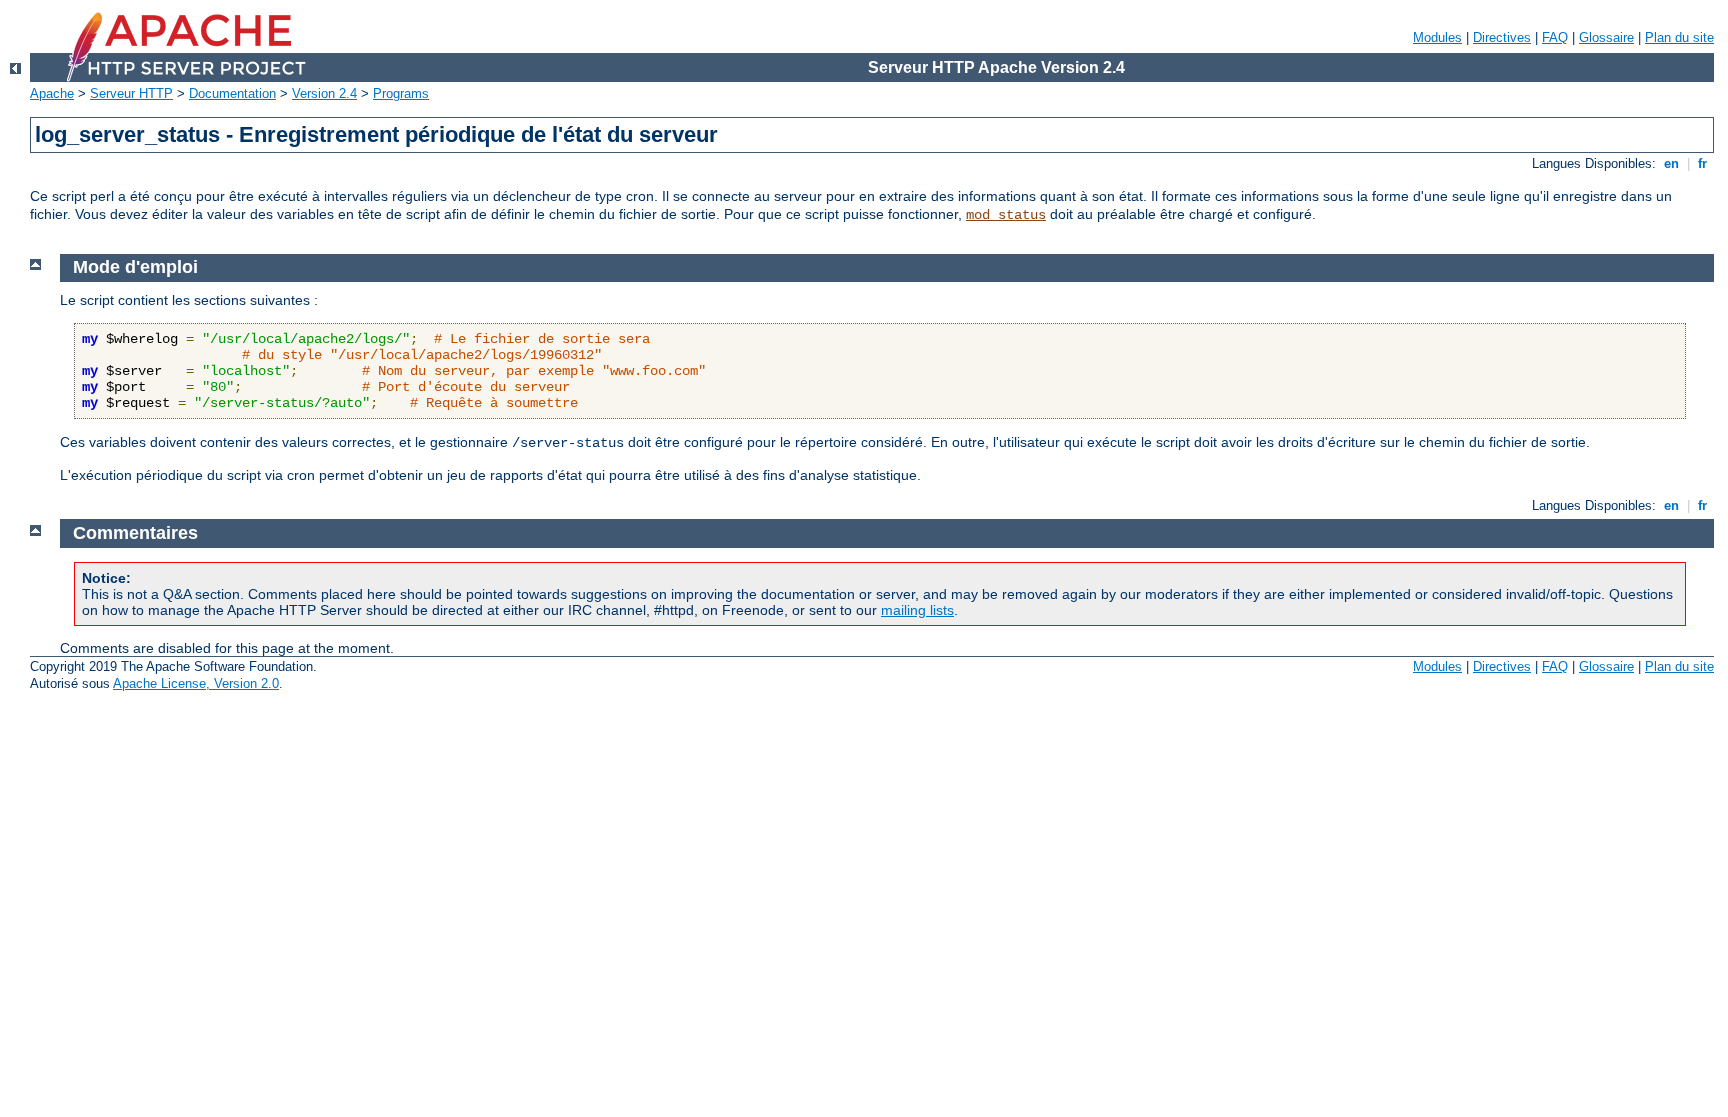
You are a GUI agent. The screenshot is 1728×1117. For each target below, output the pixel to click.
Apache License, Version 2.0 (196, 683)
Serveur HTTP (131, 93)
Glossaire (1606, 37)
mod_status (1006, 215)
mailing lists (917, 610)
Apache (52, 93)
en (1671, 163)
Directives (1502, 37)
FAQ (1555, 37)
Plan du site (1679, 37)
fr (1702, 163)
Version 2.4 (324, 93)
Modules (1437, 37)
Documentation (232, 93)
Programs (401, 93)
